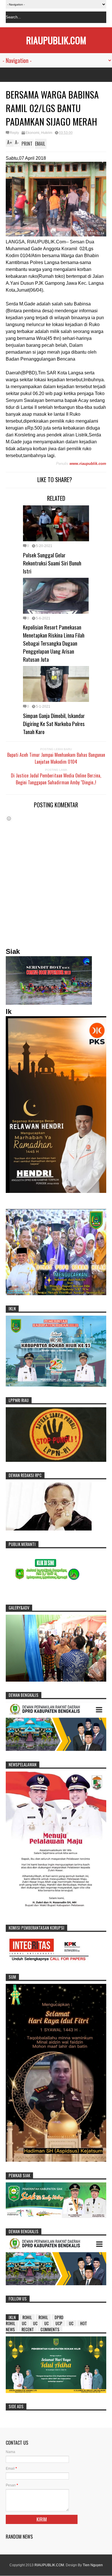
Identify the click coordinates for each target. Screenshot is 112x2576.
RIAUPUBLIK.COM (56, 40)
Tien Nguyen (93, 2565)
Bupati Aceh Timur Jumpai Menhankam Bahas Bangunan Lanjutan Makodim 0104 (56, 758)
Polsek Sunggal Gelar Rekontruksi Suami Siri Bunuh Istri (52, 563)
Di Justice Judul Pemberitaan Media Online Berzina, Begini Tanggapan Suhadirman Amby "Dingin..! (56, 779)
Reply (14, 133)
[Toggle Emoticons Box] (9, 818)
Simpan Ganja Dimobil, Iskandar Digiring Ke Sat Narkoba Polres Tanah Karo (54, 723)
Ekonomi (32, 133)
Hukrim (47, 133)
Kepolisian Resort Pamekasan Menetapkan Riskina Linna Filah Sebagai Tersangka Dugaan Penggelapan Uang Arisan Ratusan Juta (54, 643)
